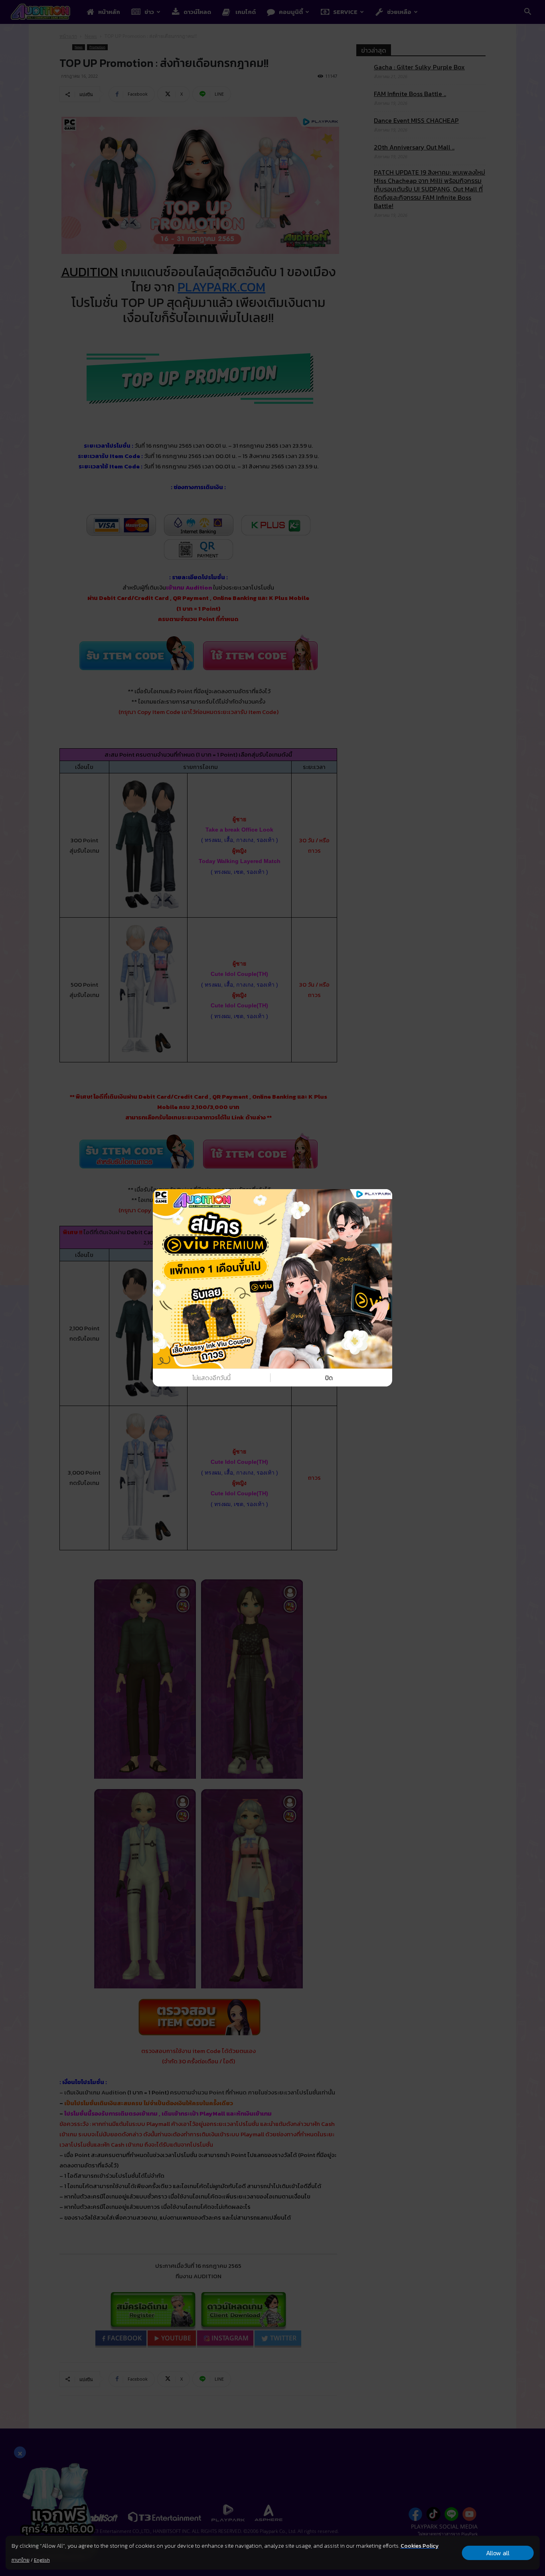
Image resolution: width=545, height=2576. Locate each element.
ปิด (329, 1378)
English (42, 2560)
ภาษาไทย (21, 2560)
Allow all (498, 2553)
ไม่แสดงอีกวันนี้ (211, 1378)
